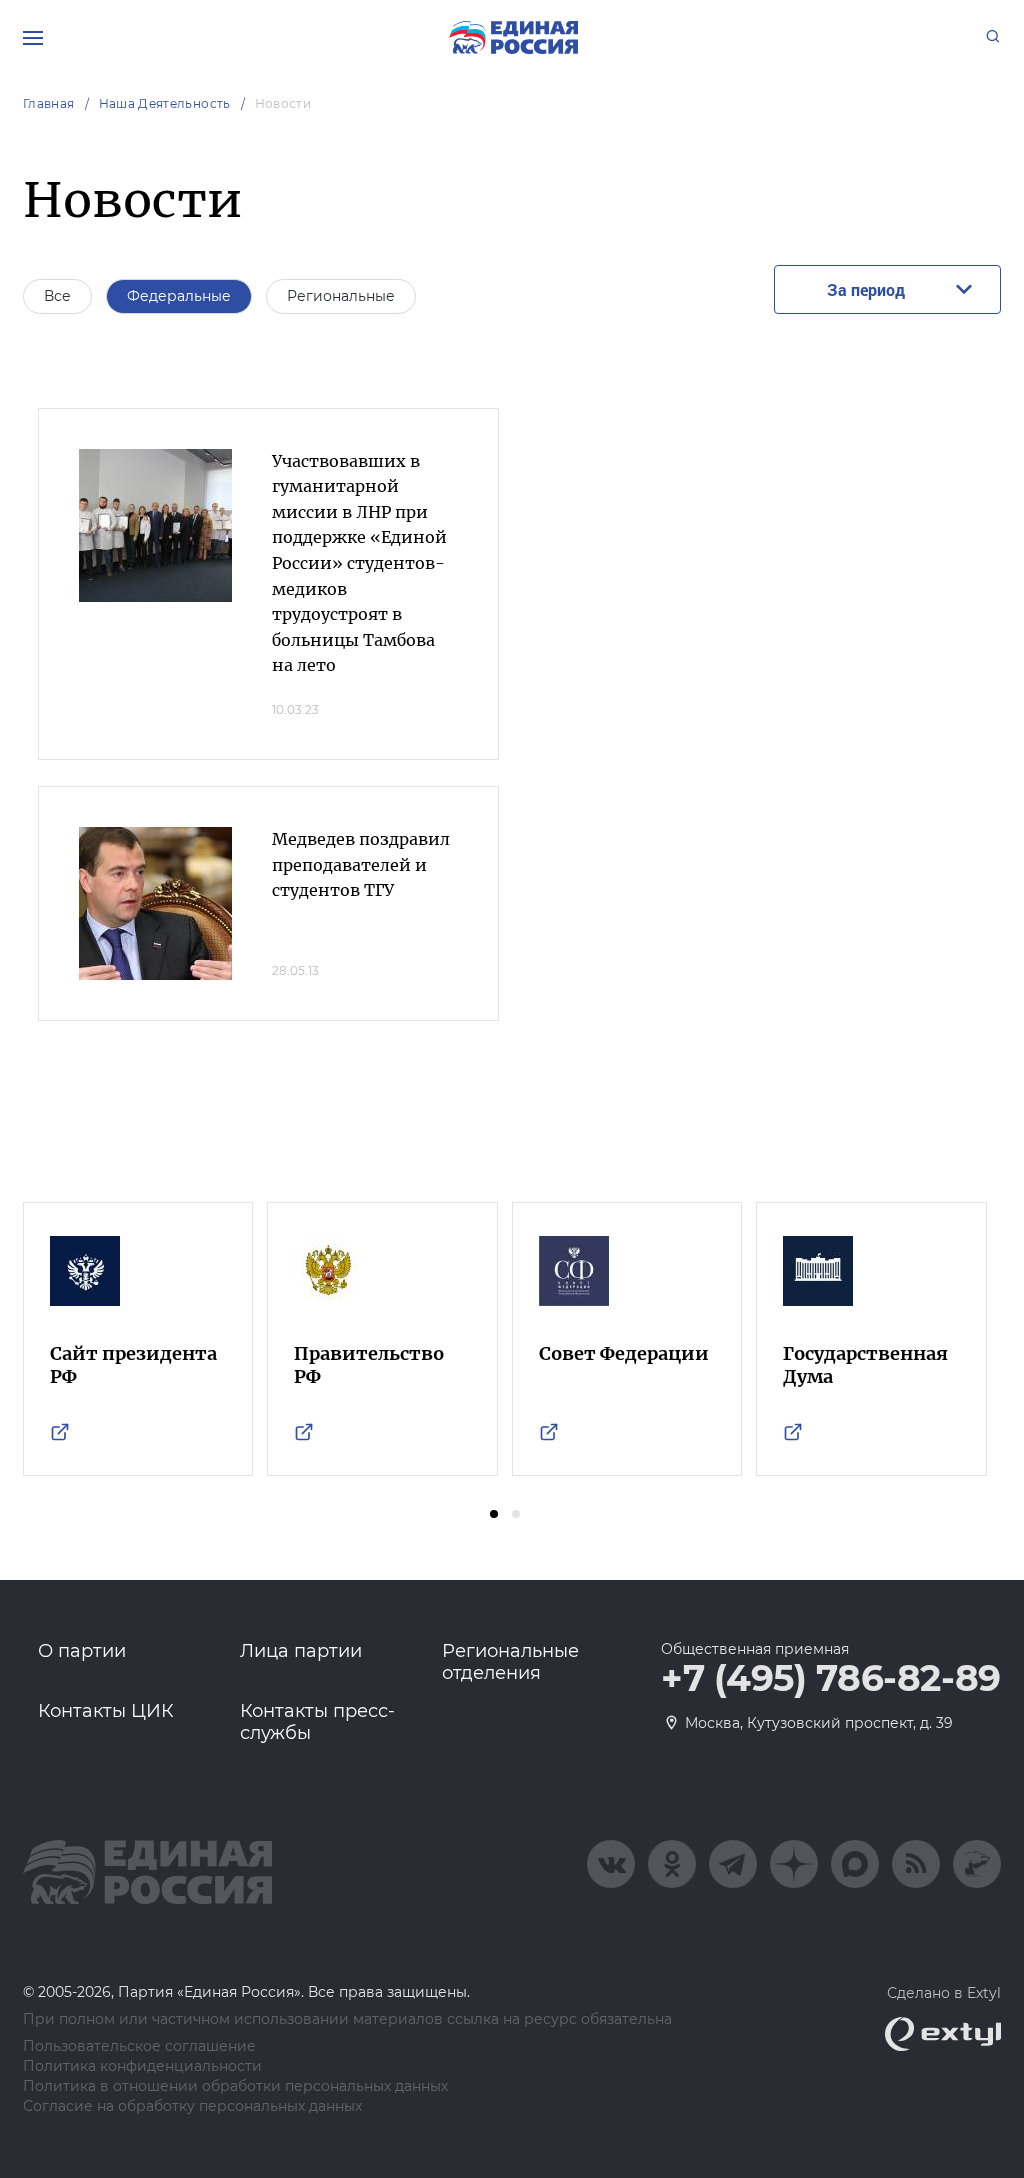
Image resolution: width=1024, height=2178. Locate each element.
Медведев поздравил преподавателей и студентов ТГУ (361, 864)
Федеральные (179, 296)
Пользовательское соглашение (139, 2046)
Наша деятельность (165, 103)
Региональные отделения (510, 1662)
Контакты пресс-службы (317, 1722)
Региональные (341, 296)
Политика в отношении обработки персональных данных (235, 2086)
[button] (494, 1514)
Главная (49, 103)
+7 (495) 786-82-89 (831, 1679)
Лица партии (301, 1651)
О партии (82, 1651)
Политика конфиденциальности (142, 2066)
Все (57, 296)
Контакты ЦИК (106, 1711)
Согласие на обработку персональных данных (192, 2106)
